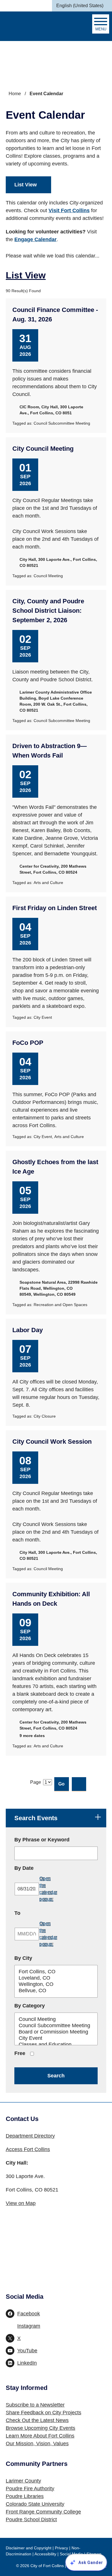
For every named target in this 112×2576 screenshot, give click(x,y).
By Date (40, 1868)
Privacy (61, 2548)
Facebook (29, 2314)
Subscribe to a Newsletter (35, 2405)
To (34, 1913)
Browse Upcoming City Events (40, 2428)
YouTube (27, 2351)
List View (26, 185)
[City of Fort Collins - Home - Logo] (33, 26)
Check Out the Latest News (37, 2420)
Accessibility (45, 2554)
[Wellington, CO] (56, 1984)
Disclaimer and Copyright (29, 2548)
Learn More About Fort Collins (40, 2436)
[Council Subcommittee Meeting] (56, 2026)
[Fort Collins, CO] (56, 1972)
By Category (30, 2006)
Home (15, 94)
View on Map (21, 2203)
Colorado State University (35, 2504)
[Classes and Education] (56, 2045)
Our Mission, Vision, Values (37, 2444)
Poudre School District (31, 2520)
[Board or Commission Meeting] (56, 2032)
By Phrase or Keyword (42, 1840)
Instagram (29, 2326)
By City (23, 1958)
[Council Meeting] (56, 2019)
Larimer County (23, 2481)
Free (20, 2053)
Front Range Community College (43, 2512)
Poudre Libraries (25, 2496)
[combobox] (82, 6)
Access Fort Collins (28, 2149)
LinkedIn (27, 2363)
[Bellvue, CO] (56, 1991)
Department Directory (30, 2136)
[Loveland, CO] (56, 1978)
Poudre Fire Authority (30, 2489)
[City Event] (56, 2038)
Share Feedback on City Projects (44, 2413)
